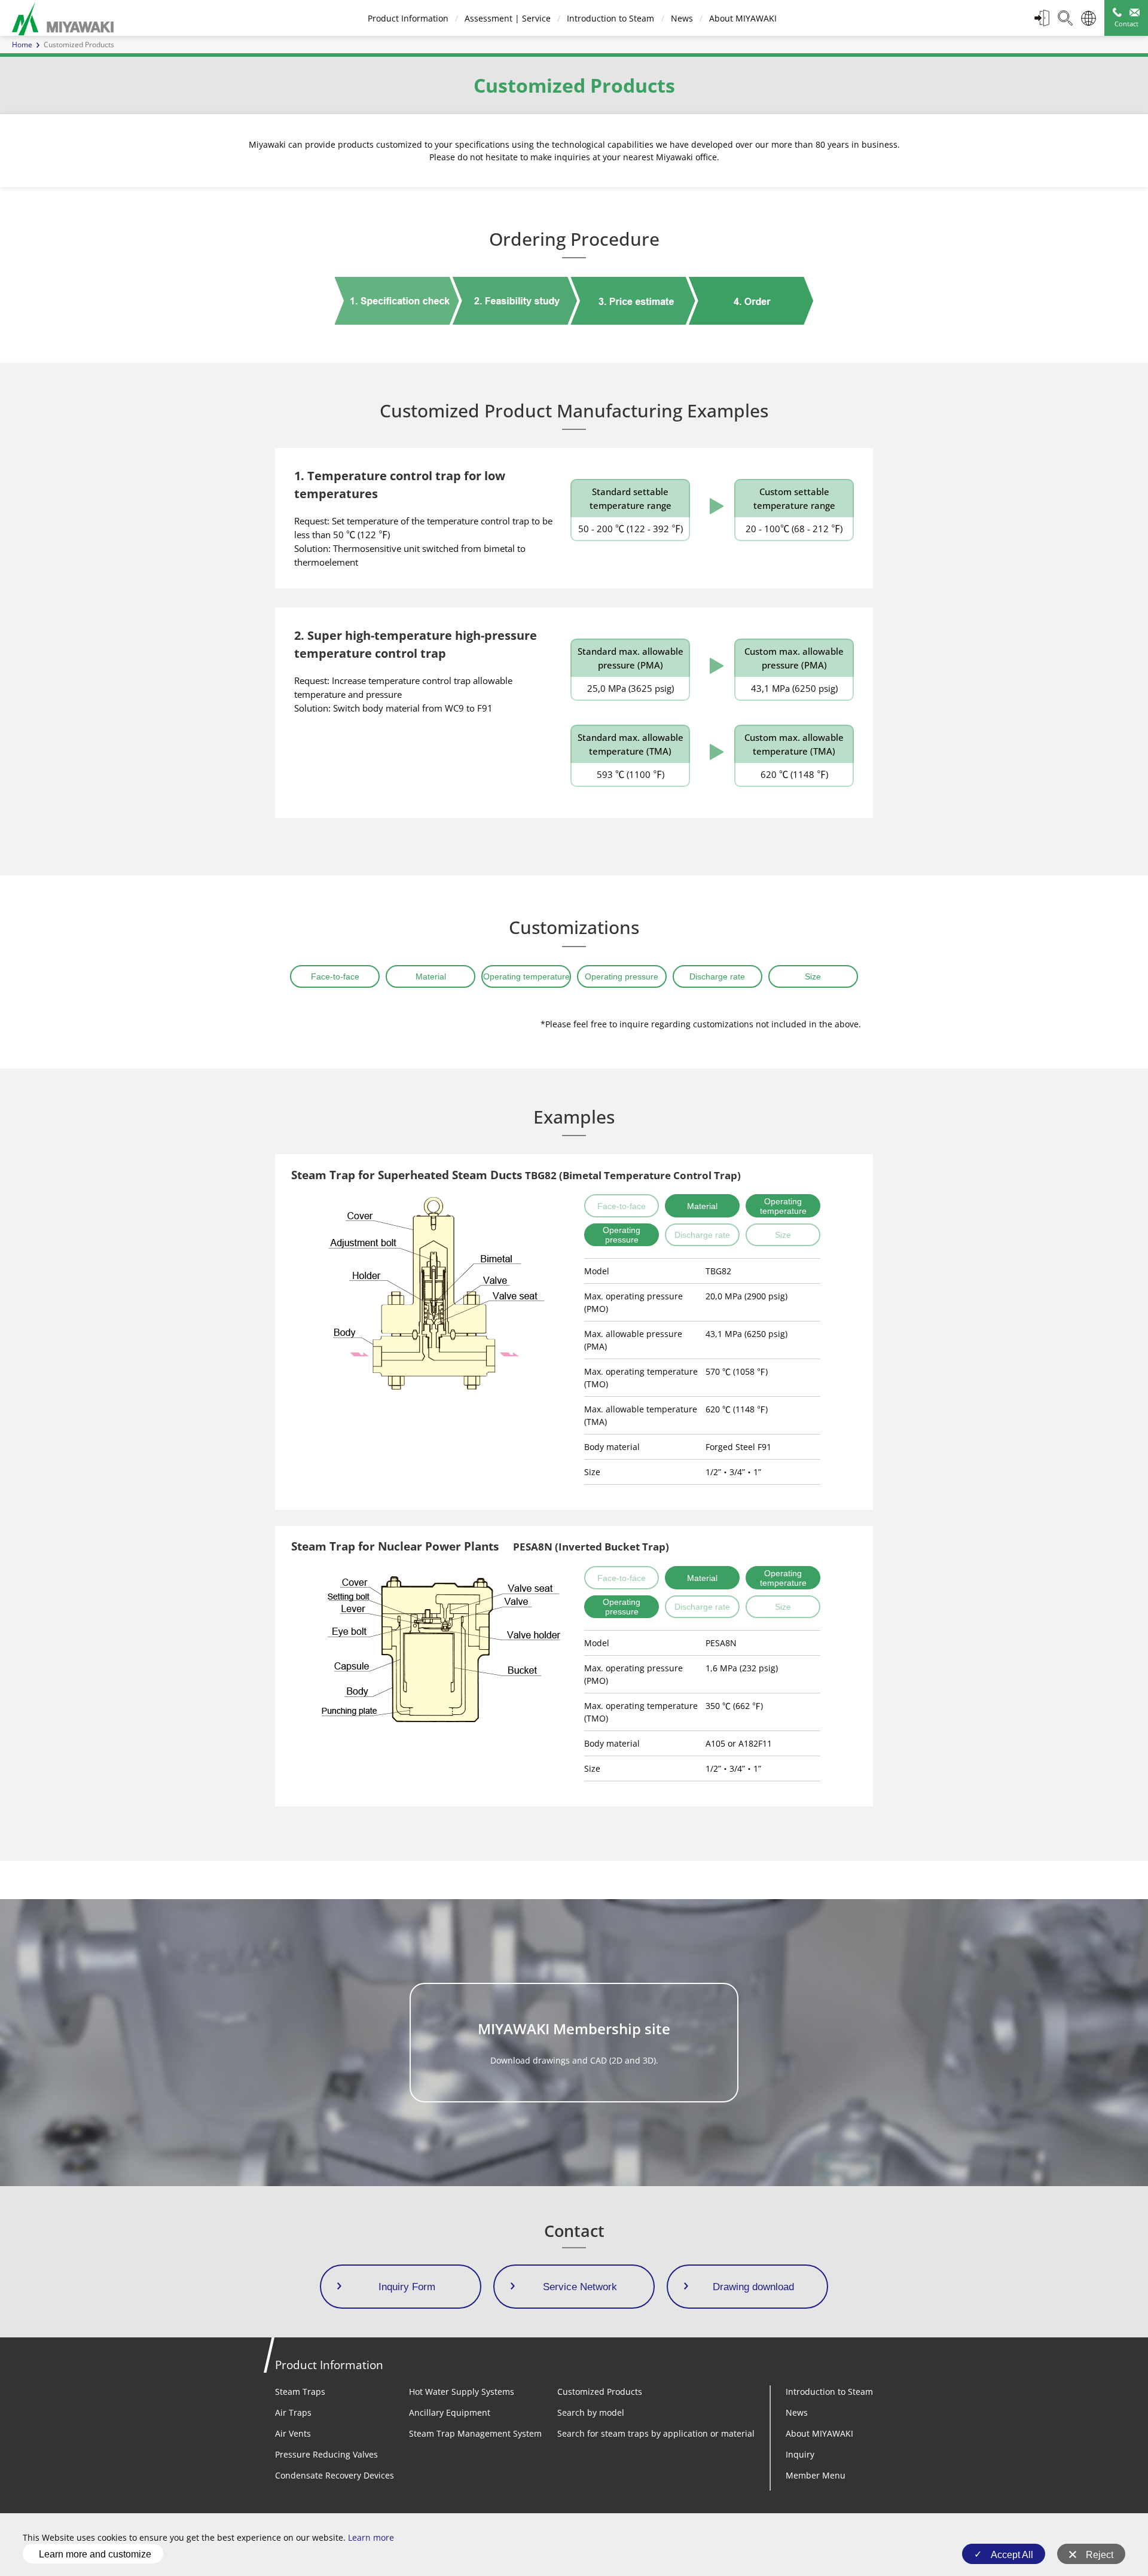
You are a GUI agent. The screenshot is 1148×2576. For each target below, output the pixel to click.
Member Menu (816, 2475)
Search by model (591, 2412)
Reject (1100, 2555)
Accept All (1012, 2555)
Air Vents (293, 2433)
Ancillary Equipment (450, 2412)
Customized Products (600, 2392)
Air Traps (293, 2412)
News (682, 18)
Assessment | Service (508, 18)
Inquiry (800, 2454)
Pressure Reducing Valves (326, 2454)
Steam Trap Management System (475, 2433)
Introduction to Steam (610, 18)
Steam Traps (300, 2392)
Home (22, 45)
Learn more (371, 2537)
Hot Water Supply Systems (462, 2392)
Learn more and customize (95, 2554)
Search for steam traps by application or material (656, 2433)
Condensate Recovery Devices (335, 2475)
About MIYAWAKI (743, 18)
